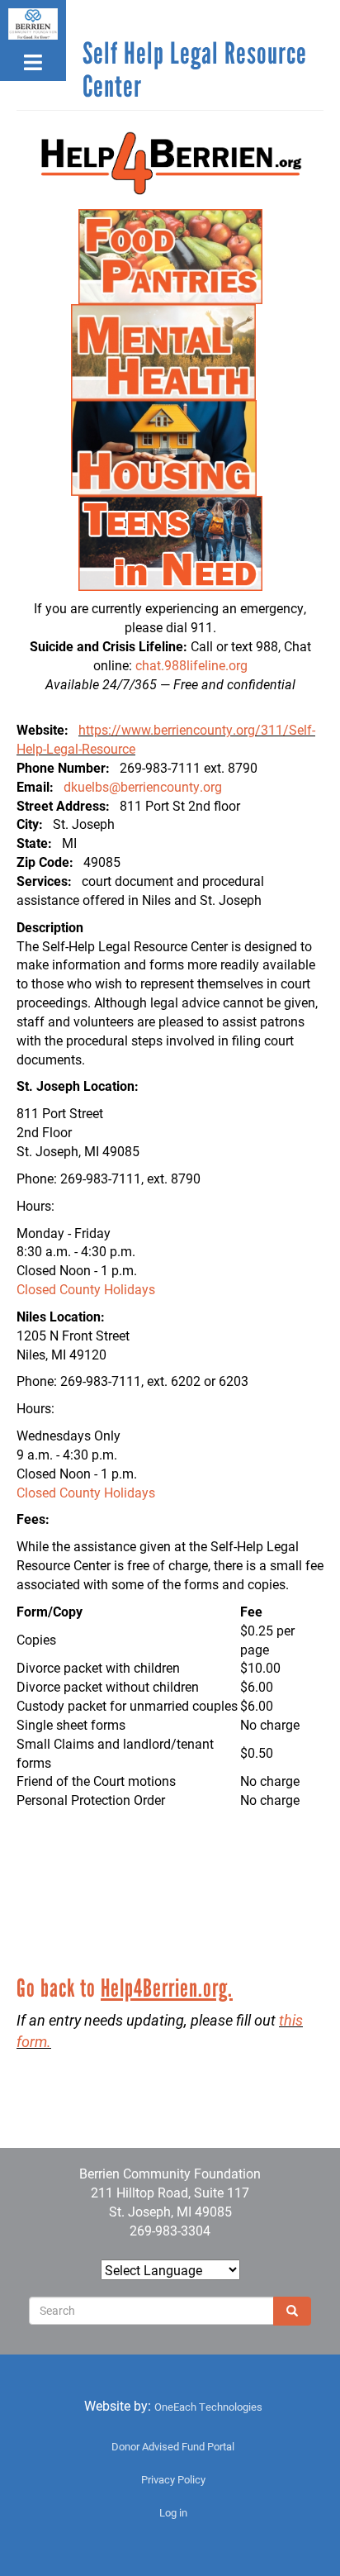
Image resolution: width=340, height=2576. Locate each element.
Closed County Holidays (86, 1289)
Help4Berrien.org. (167, 1988)
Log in (173, 2512)
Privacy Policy (173, 2479)
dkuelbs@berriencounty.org (143, 786)
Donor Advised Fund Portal (173, 2446)
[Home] (33, 24)
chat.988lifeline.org (191, 665)
